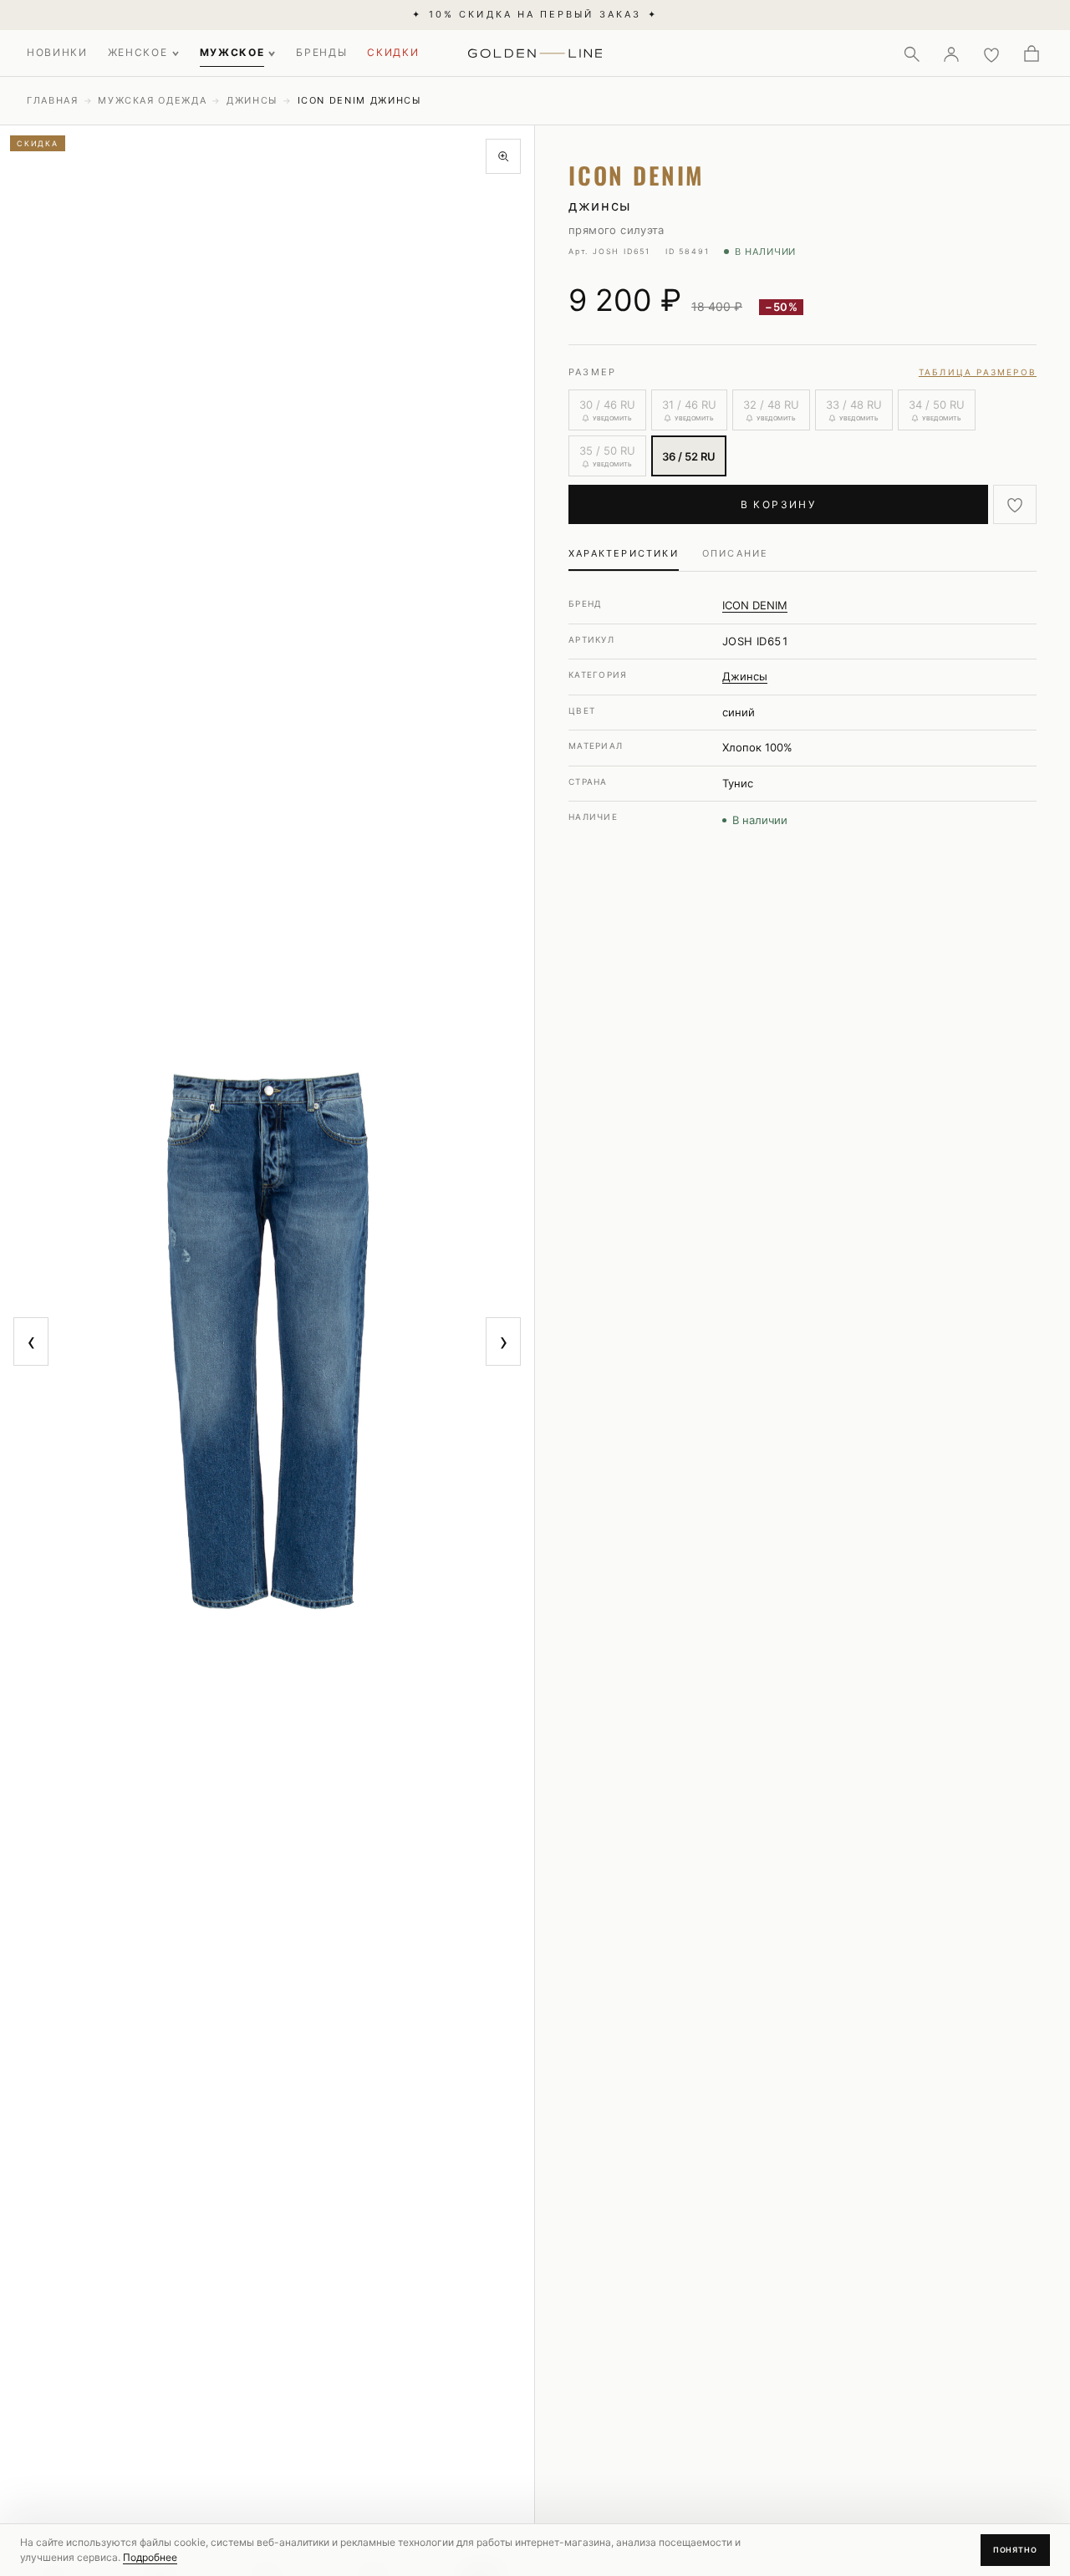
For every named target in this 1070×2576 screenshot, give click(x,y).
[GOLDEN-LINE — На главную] (535, 50)
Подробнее (150, 2557)
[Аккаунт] (951, 53)
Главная (53, 100)
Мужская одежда (152, 100)
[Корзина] (1032, 53)
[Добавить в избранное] (1015, 504)
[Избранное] (991, 53)
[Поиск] (911, 53)
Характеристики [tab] (624, 553)
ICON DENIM (755, 605)
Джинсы (252, 100)
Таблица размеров (978, 372)
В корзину (779, 504)
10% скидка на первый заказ (535, 14)
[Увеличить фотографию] (503, 156)
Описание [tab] (736, 553)
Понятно (1015, 2550)
